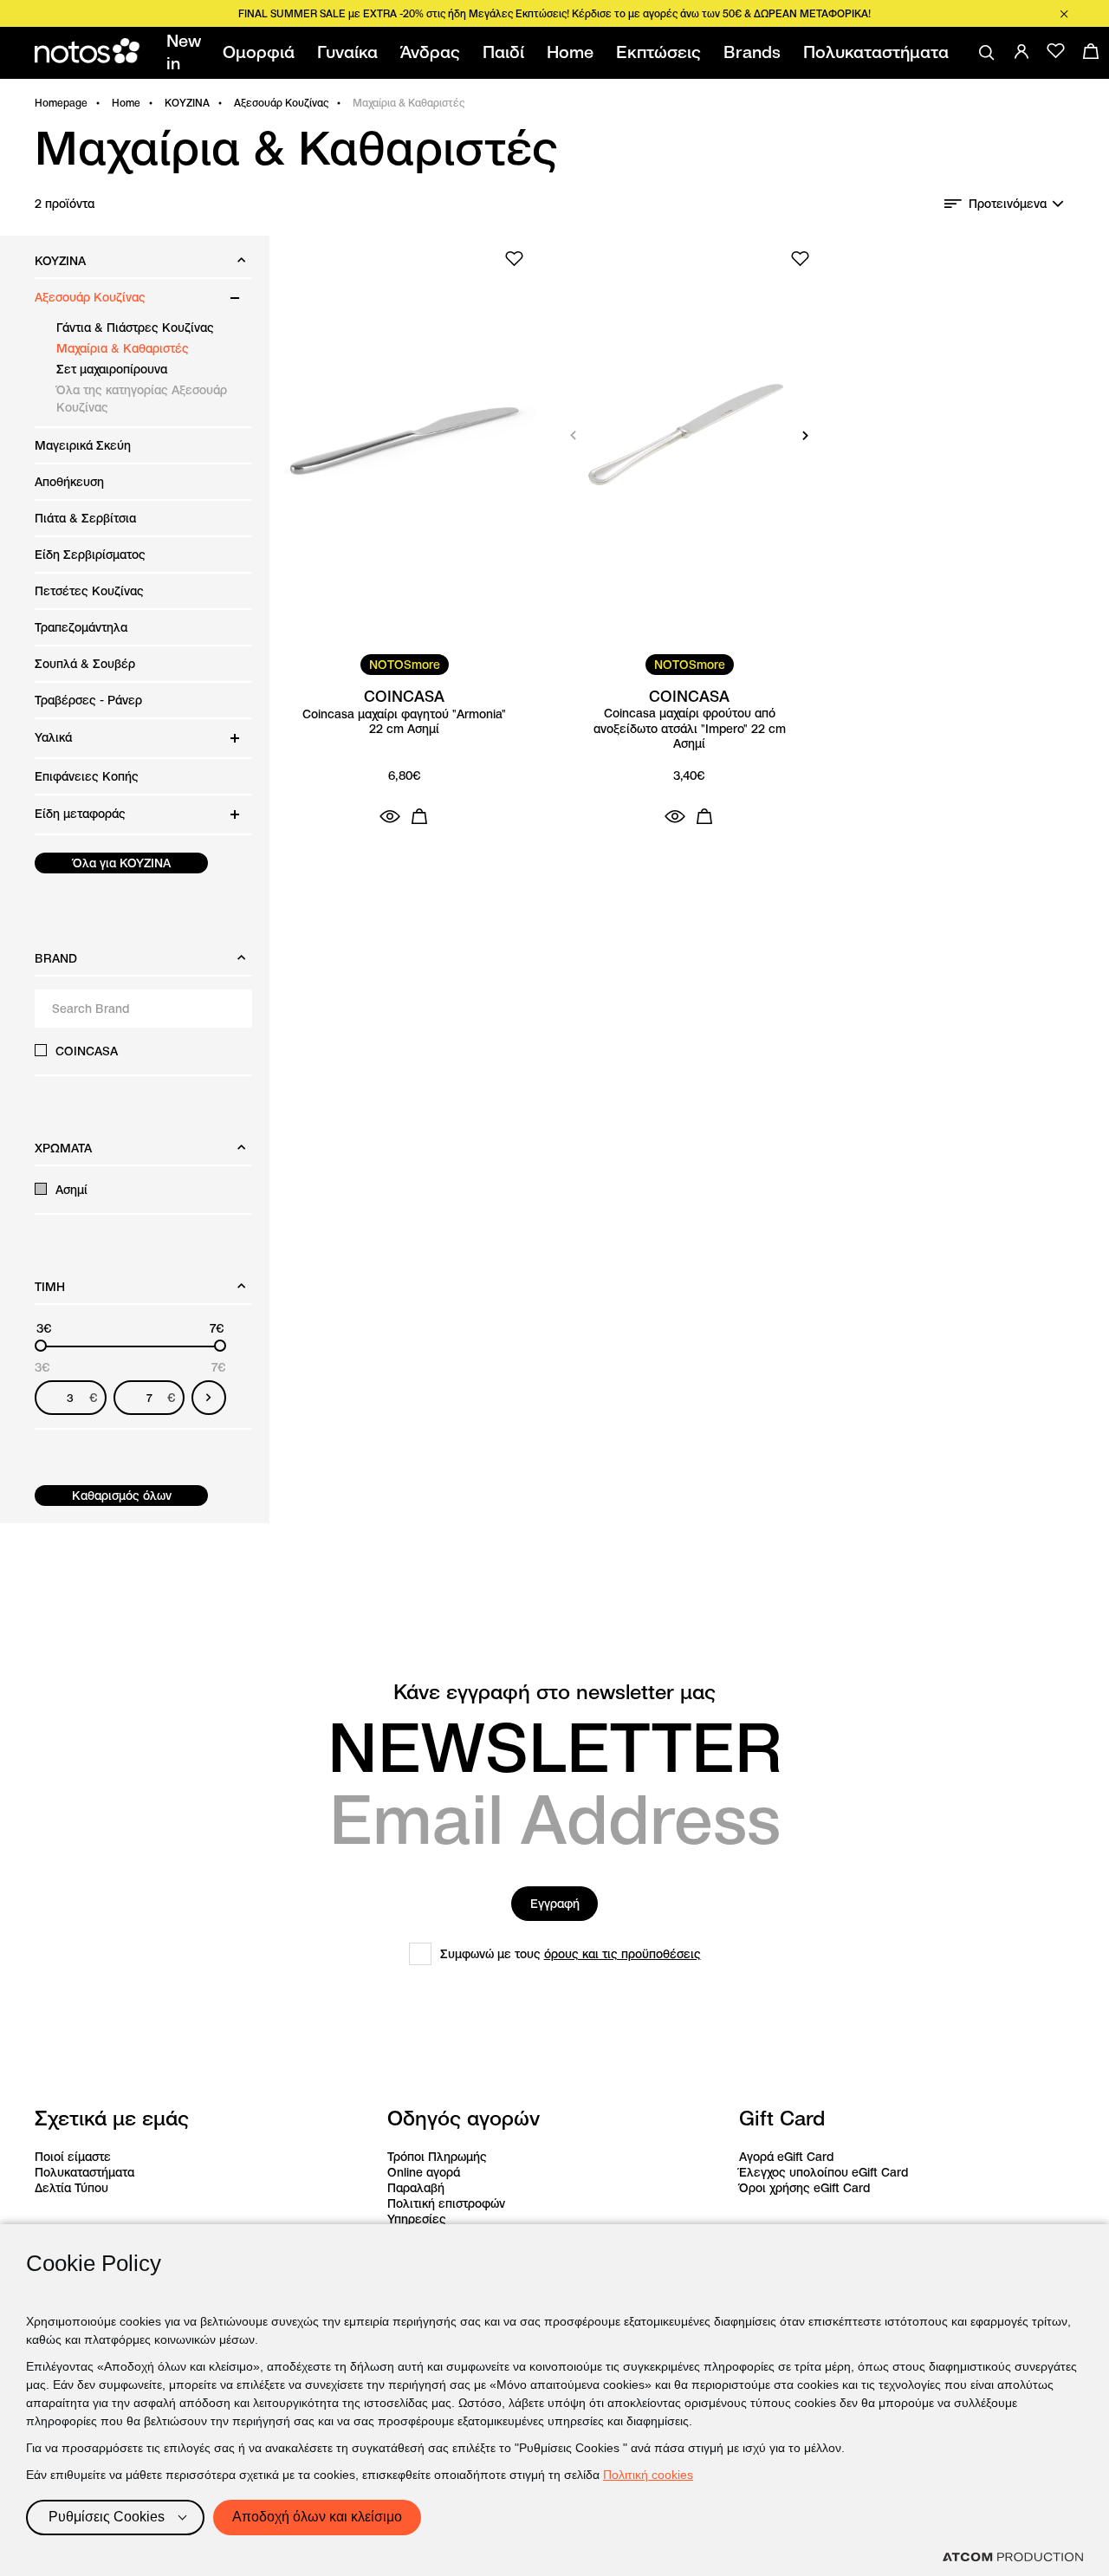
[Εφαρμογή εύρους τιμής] (209, 1398)
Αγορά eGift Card (786, 2157)
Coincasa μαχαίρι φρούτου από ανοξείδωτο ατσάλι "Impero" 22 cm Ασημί (690, 729)
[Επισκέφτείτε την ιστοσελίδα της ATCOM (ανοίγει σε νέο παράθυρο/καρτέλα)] (1013, 2557)
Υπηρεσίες (417, 2219)
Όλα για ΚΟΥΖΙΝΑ (122, 863)
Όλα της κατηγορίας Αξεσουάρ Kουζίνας (142, 399)
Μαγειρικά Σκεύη (83, 445)
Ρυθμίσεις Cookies (107, 2517)
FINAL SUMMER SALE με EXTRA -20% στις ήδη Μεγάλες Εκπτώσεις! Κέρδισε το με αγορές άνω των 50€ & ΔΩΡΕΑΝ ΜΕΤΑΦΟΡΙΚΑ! (554, 13)
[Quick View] (390, 816)
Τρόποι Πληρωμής (437, 2157)
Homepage (61, 103)
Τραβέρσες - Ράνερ (88, 700)
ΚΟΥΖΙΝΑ (187, 103)
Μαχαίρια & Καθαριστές (123, 348)
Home (126, 103)
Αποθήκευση (69, 482)
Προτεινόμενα (1008, 204)
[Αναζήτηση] (987, 53)
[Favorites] (1056, 51)
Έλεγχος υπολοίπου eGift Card (824, 2172)
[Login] (1021, 51)
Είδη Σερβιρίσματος (90, 555)
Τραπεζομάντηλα (81, 627)
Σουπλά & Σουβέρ (85, 664)
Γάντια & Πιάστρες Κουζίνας (135, 328)
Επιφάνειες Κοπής (87, 776)
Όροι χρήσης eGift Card (804, 2188)
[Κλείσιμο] (1064, 14)
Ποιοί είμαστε (73, 2157)
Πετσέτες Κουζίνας (89, 591)
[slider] (41, 1346)
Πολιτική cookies (648, 2475)
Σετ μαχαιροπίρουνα (112, 369)
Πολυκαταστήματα (84, 2172)
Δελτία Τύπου (71, 2188)
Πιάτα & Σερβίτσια (85, 518)
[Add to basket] (419, 816)
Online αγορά (424, 2172)
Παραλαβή (416, 2188)
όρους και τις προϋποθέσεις (623, 1954)
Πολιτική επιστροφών (446, 2203)
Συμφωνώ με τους (571, 1954)
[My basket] (1091, 51)
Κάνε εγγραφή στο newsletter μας (554, 1692)
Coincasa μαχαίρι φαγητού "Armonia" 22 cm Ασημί (404, 722)
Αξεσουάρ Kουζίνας (281, 103)
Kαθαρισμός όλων (122, 1496)
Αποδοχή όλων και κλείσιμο (317, 2517)
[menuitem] (187, 53)
